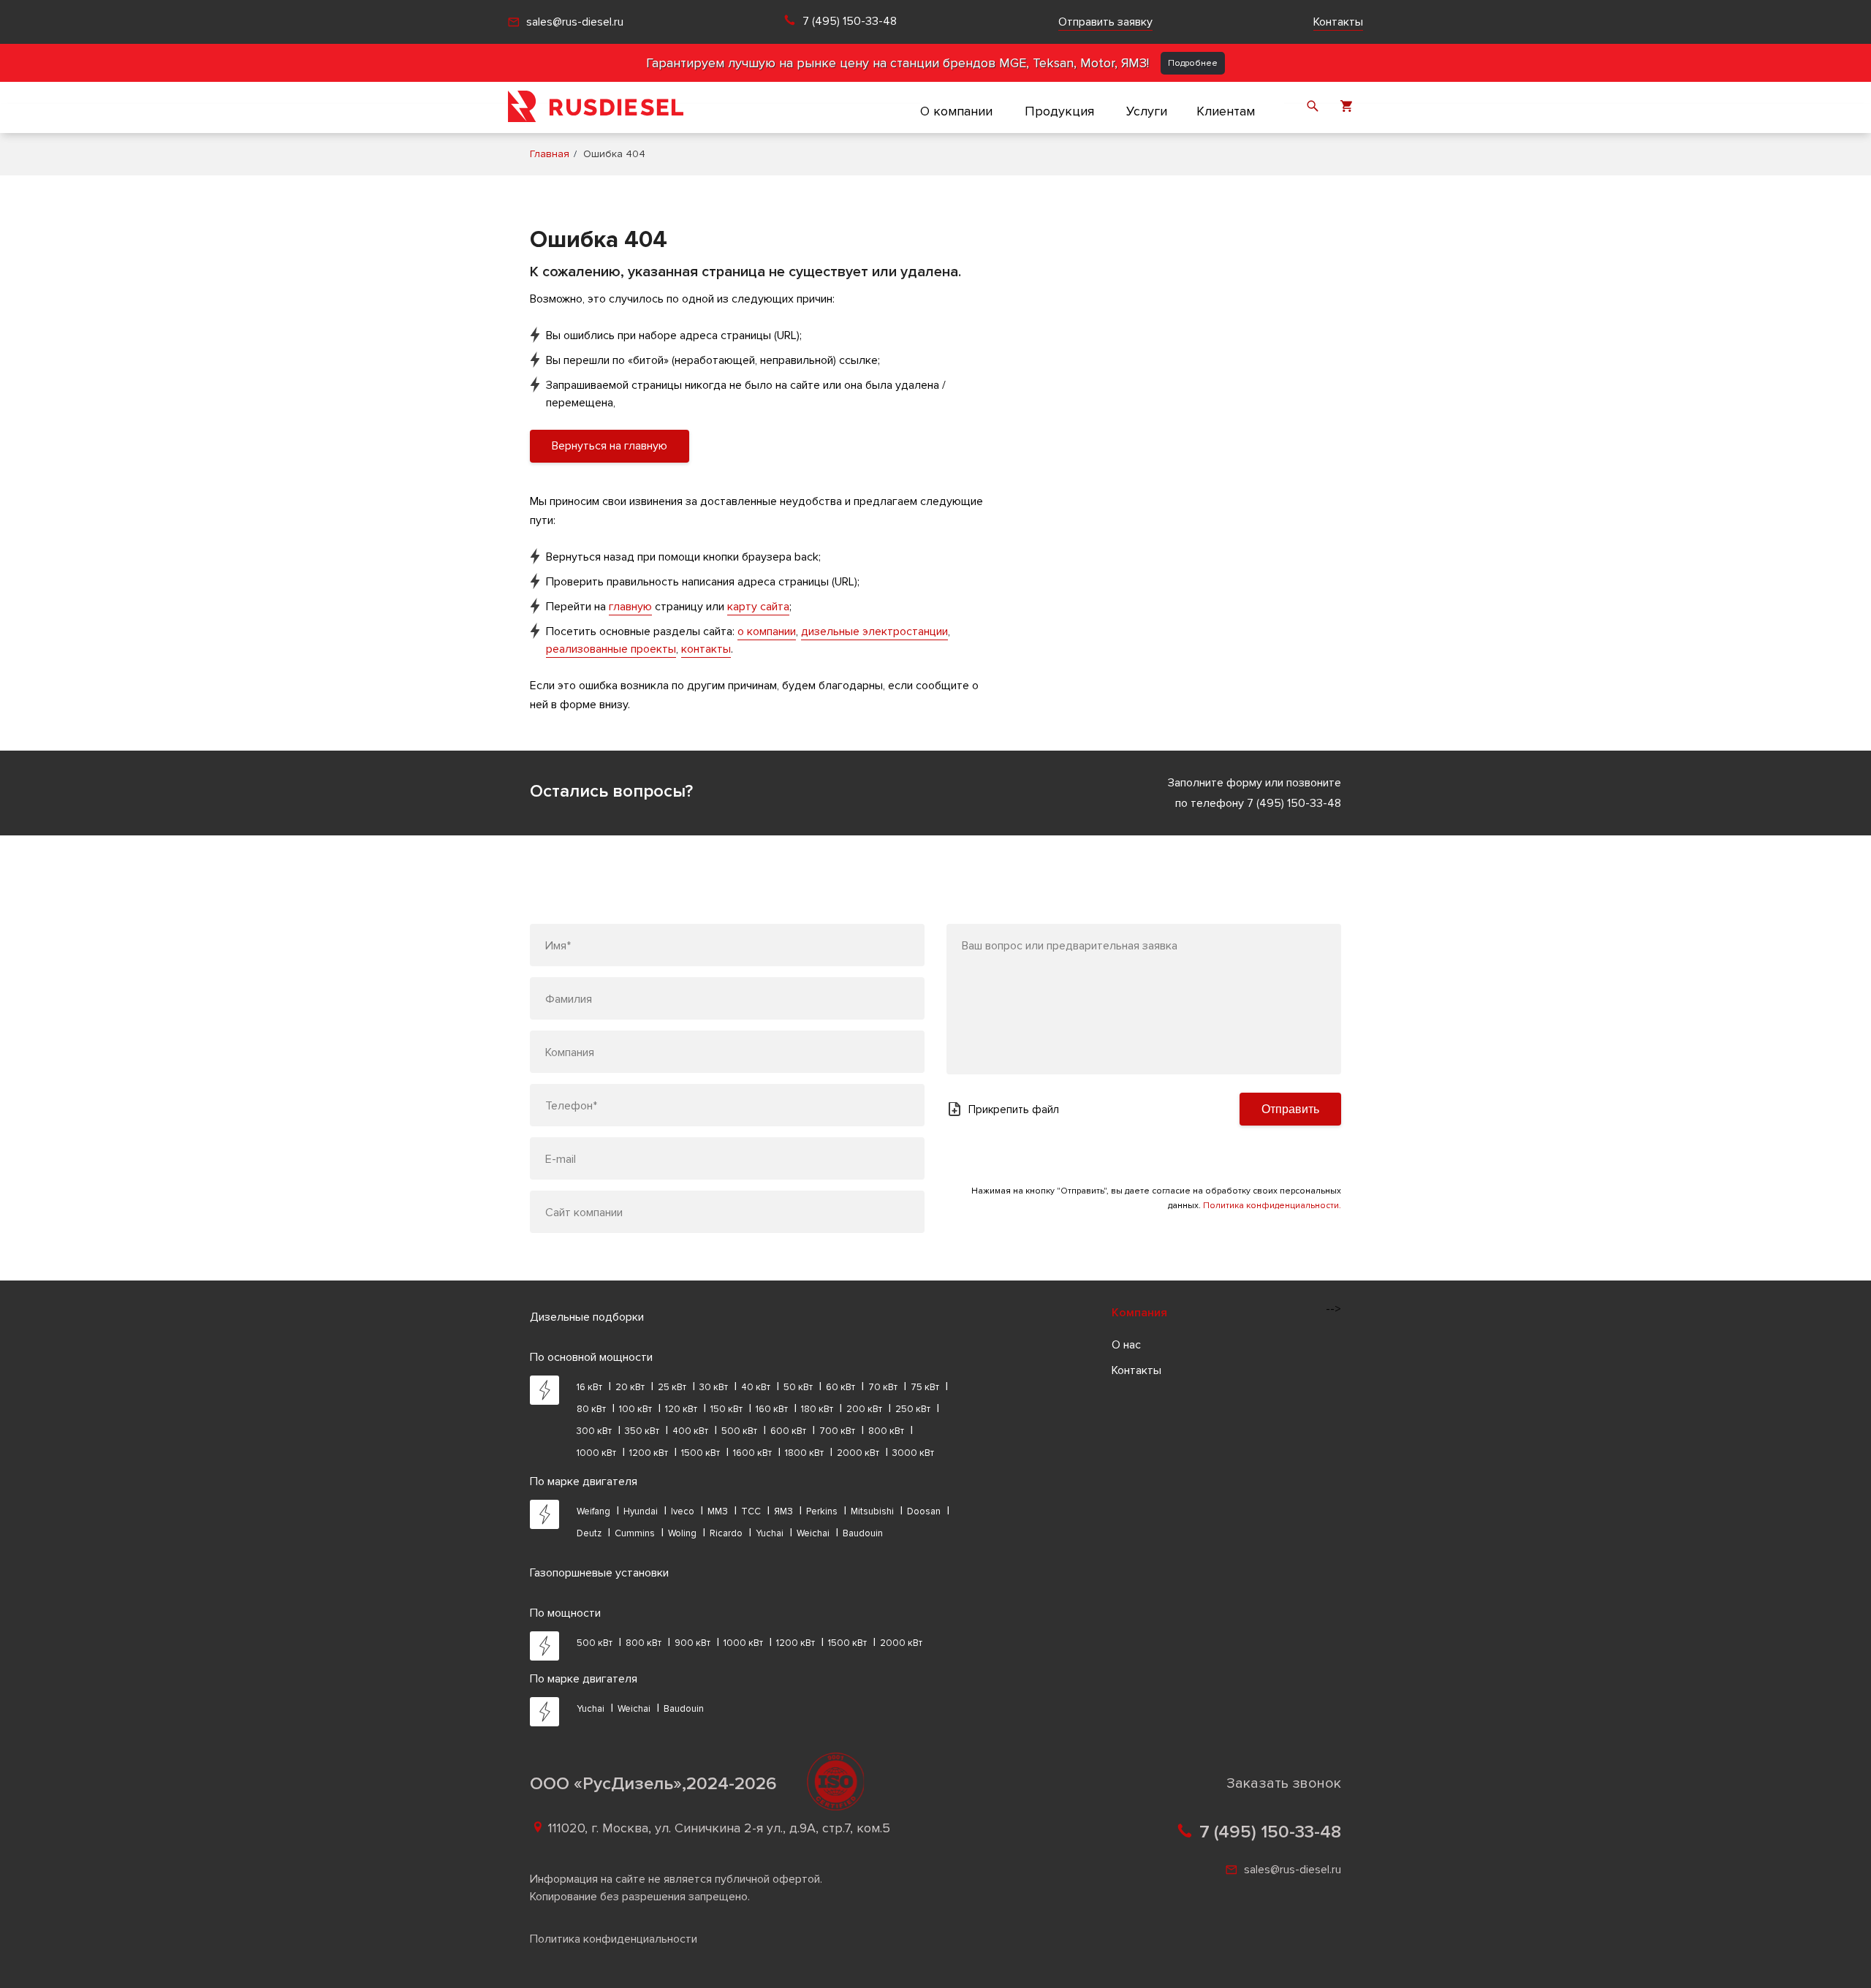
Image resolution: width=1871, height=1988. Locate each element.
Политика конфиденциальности (614, 1939)
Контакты (1338, 22)
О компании (956, 111)
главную (630, 607)
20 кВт (630, 1387)
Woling (682, 1533)
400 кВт (690, 1431)
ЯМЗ (783, 1511)
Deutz (589, 1533)
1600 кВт (752, 1453)
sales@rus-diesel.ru (575, 22)
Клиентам (1226, 111)
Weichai (813, 1533)
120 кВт (681, 1409)
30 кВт (714, 1387)
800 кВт (886, 1431)
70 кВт (883, 1387)
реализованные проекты (611, 649)
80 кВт (591, 1409)
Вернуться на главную (610, 446)
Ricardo (726, 1533)
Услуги (1147, 111)
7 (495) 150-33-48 (850, 22)
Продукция (1059, 111)
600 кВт (788, 1431)
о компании (767, 631)
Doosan (924, 1511)
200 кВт (864, 1409)
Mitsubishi (872, 1511)
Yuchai (770, 1533)
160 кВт (772, 1409)
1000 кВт (596, 1453)
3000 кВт (913, 1453)
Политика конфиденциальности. (1272, 1206)
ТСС (751, 1511)
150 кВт (726, 1409)
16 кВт (589, 1387)
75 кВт (925, 1387)
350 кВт (642, 1431)
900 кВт (692, 1643)
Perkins (822, 1511)
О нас (1126, 1345)
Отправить (1290, 1109)
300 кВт (594, 1431)
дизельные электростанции (874, 631)
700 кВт (837, 1431)
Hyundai (641, 1511)
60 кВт (840, 1387)
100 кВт (635, 1409)
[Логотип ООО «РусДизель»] (596, 107)
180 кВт (817, 1409)
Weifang (593, 1511)
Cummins (635, 1533)
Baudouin (863, 1533)
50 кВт (798, 1387)
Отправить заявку (1105, 22)
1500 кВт (701, 1453)
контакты (706, 649)
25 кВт (672, 1387)
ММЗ (718, 1511)
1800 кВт (804, 1453)
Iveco (683, 1511)
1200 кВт (649, 1453)
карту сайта (758, 607)
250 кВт (913, 1409)
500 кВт (739, 1431)
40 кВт (756, 1387)
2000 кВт (858, 1453)
